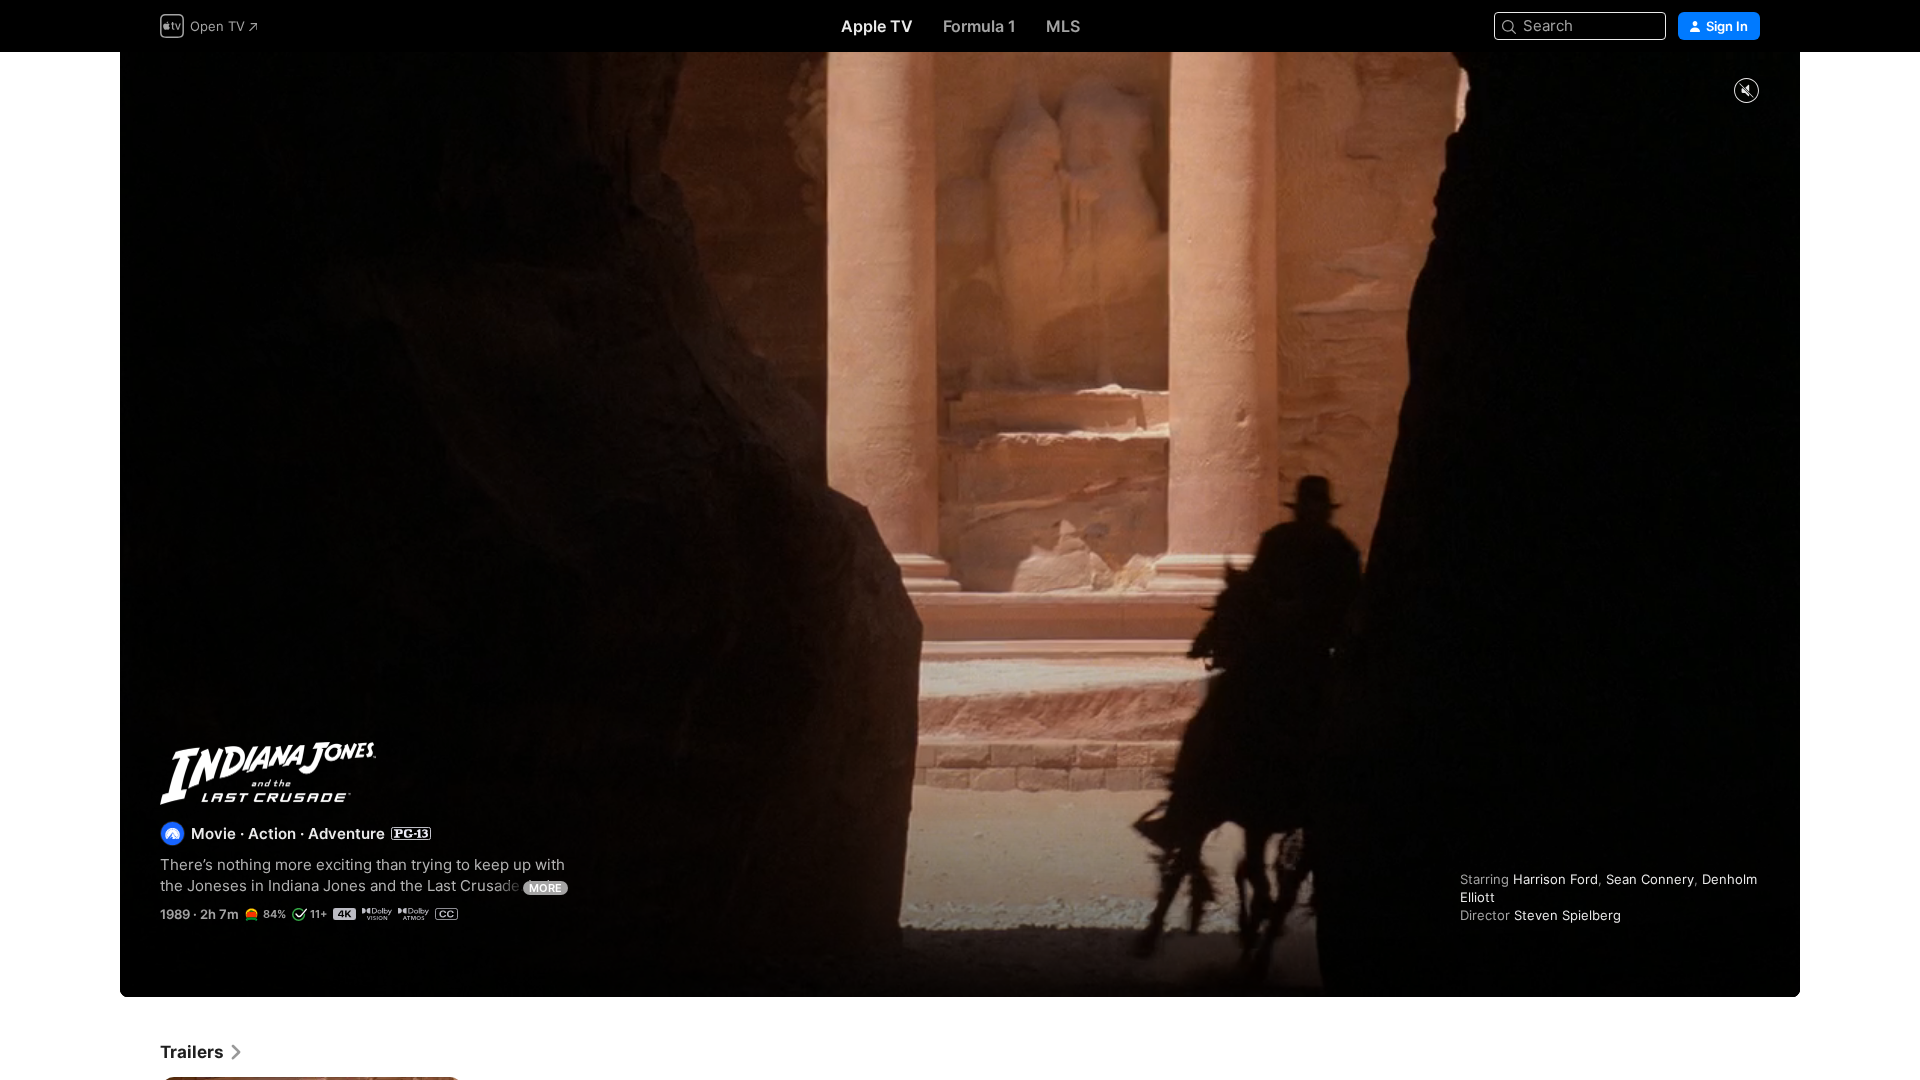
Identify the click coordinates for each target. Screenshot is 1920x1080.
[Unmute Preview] (1746, 91)
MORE (545, 888)
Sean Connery (1650, 879)
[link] (202, 1052)
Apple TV (877, 26)
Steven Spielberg (1567, 915)
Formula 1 (979, 26)
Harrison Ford (1555, 879)
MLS (1063, 26)
